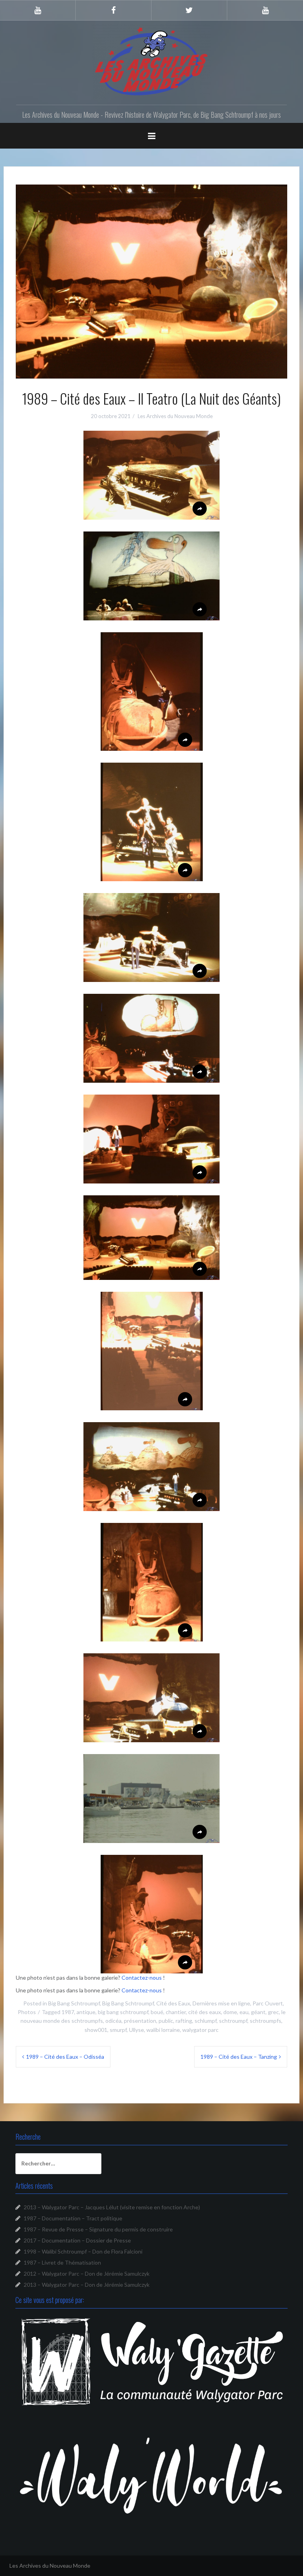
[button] (151, 475)
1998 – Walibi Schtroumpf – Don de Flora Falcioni (83, 2251)
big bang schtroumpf (123, 2012)
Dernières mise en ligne (221, 2003)
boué (157, 2012)
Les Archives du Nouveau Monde (175, 416)
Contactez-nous (142, 1978)
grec (273, 2012)
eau (244, 2012)
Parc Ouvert (268, 2003)
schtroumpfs (266, 2021)
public (166, 2021)
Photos (27, 2012)
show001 (96, 2030)
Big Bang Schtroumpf (74, 2003)
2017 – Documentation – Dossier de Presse (77, 2240)
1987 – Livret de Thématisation (62, 2262)
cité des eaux (205, 2012)
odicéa (113, 2021)
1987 (68, 2012)
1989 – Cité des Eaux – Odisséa (65, 2057)
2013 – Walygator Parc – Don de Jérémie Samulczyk (87, 2285)
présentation (140, 2021)
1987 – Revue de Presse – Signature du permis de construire (98, 2229)
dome (230, 2012)
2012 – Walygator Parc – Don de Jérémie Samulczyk (87, 2274)
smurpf (118, 2030)
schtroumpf (233, 2021)
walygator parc (200, 2030)
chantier (176, 2012)
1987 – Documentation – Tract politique (73, 2218)
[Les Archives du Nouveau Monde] (151, 61)
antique (86, 2012)
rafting (184, 2021)
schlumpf (206, 2021)
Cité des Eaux (173, 2003)
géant (258, 2012)
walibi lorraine (163, 2030)
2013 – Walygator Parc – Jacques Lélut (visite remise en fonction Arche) (112, 2207)
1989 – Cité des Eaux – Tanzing (239, 2057)
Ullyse (137, 2030)
